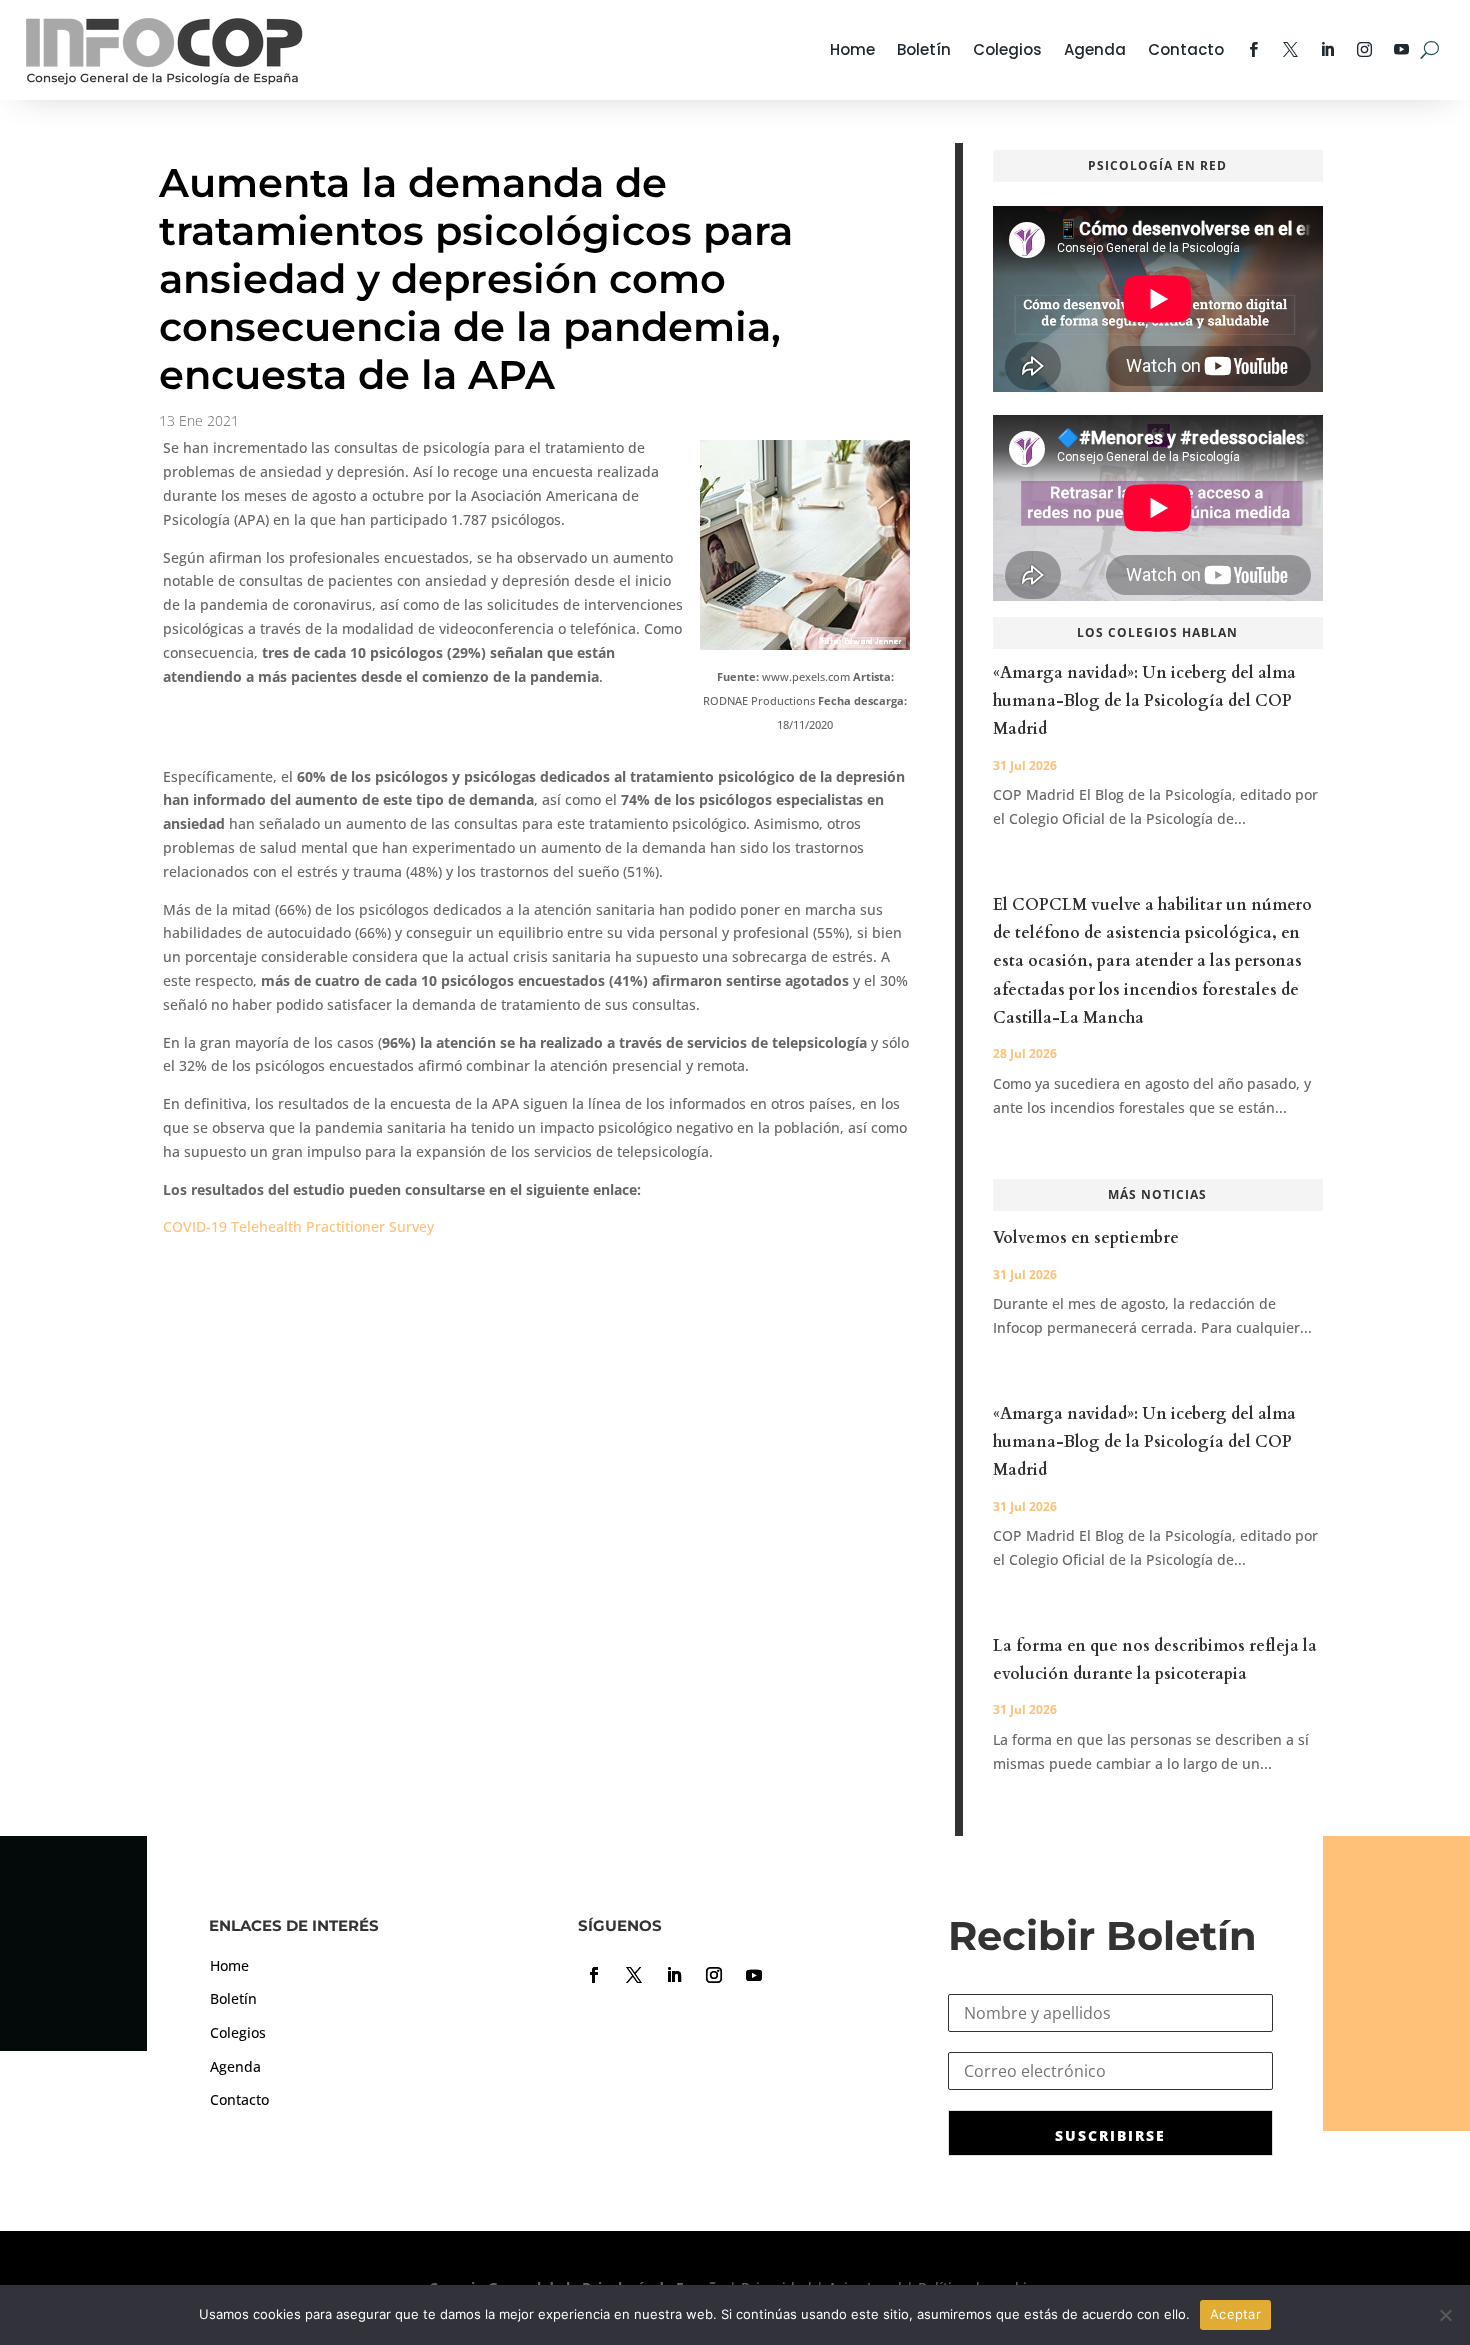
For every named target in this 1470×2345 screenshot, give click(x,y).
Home (852, 49)
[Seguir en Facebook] (594, 1975)
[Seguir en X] (634, 1975)
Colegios (1007, 49)
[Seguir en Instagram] (714, 1975)
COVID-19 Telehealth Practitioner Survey (298, 1226)
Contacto (1186, 49)
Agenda (1095, 49)
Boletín (924, 49)
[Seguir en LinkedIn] (674, 1975)
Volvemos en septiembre (1086, 1238)
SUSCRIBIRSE (1110, 2135)
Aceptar (1235, 2314)
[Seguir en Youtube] (754, 1975)
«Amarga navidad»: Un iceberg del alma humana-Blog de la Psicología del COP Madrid (1144, 701)
